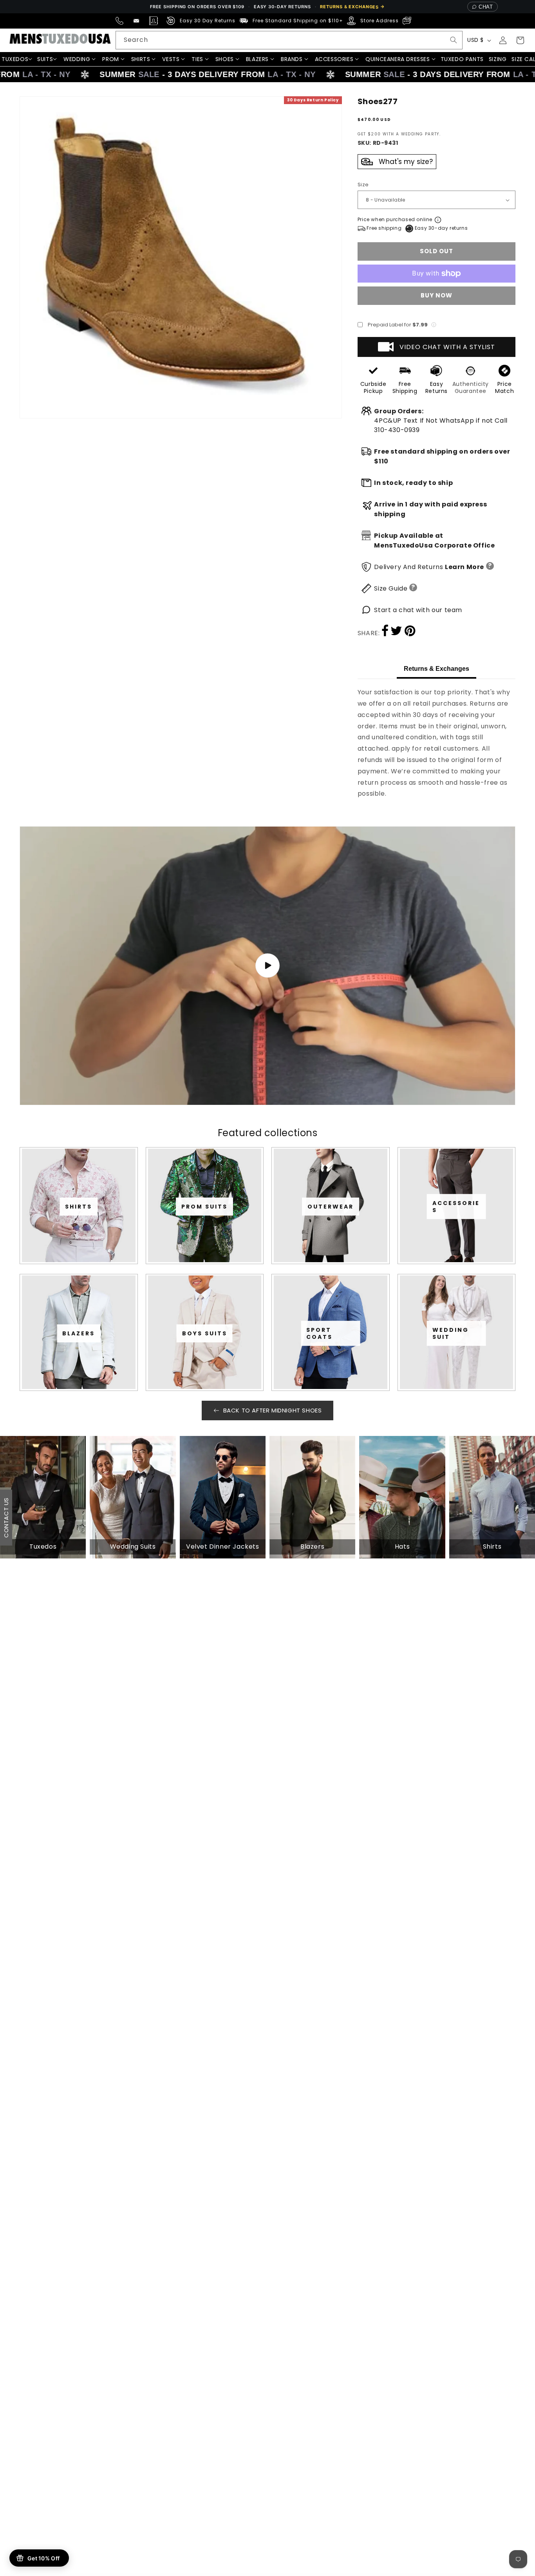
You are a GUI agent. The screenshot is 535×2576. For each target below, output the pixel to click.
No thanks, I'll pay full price (267, 1377)
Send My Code (267, 1356)
